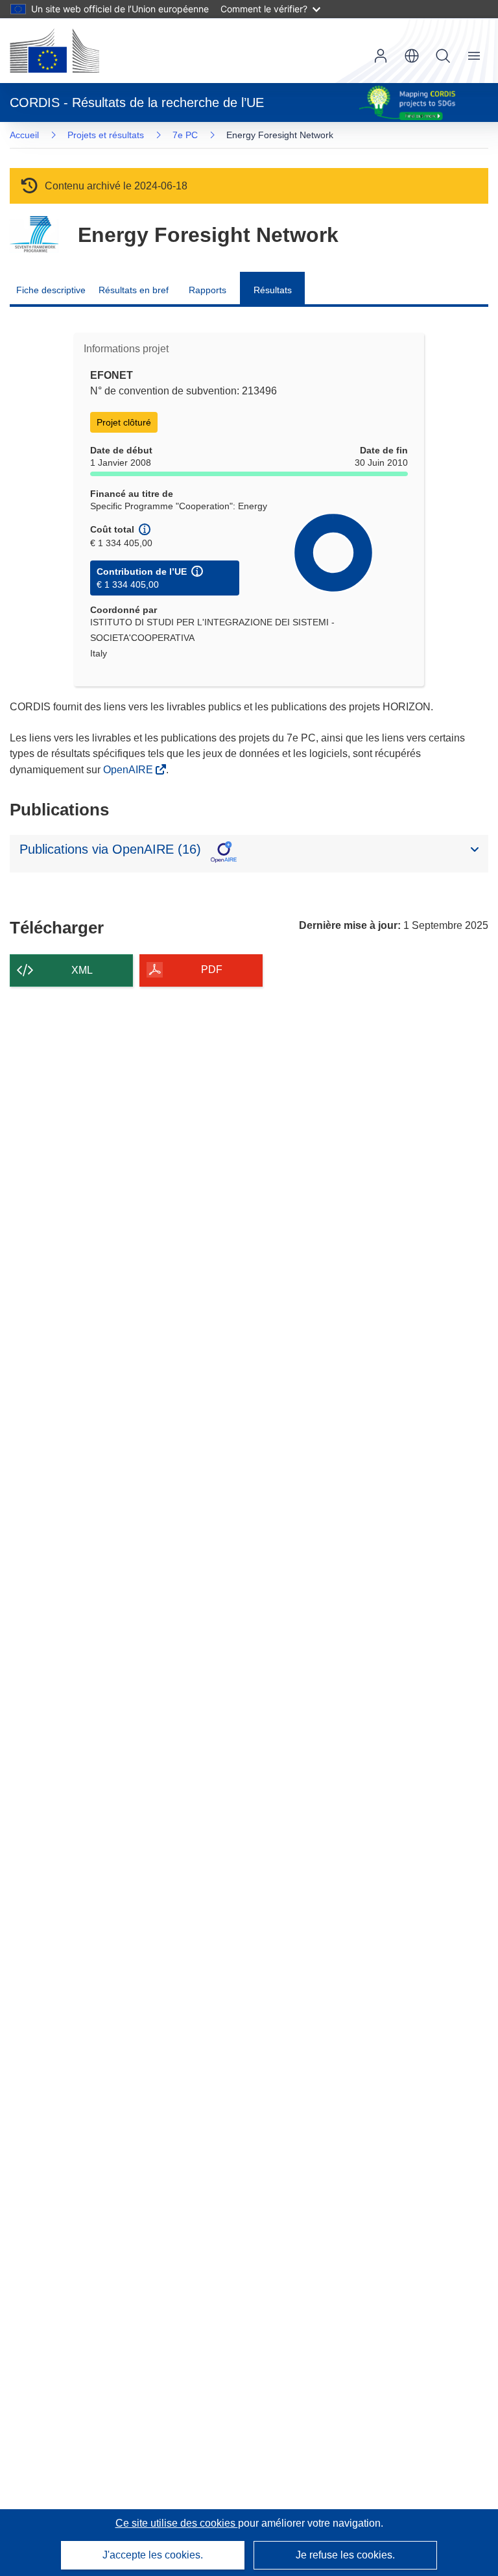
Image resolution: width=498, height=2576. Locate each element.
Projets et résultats (106, 135)
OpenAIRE (129, 770)
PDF (212, 969)
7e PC (185, 135)
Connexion (381, 56)
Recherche (443, 56)
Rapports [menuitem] (207, 290)
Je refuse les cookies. (345, 2555)
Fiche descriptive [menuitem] (51, 290)
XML (82, 970)
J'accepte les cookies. (153, 2555)
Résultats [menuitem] (273, 290)
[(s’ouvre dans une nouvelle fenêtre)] (54, 51)
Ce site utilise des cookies (177, 2523)
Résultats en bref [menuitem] (134, 290)
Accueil (24, 135)
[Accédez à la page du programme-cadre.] (34, 235)
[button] (412, 56)
